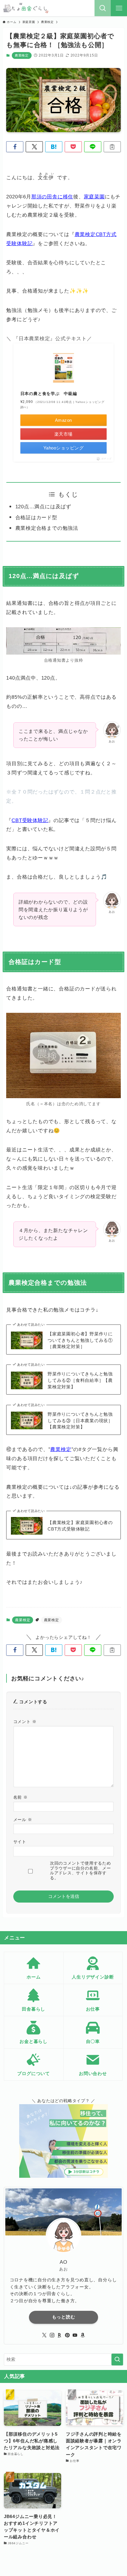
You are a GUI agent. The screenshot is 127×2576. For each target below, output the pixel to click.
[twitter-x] (44, 2335)
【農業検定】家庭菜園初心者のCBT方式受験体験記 (80, 1526)
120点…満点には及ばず (43, 507)
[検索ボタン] (103, 8)
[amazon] (83, 2335)
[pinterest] (67, 2335)
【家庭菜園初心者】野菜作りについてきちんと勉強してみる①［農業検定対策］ (80, 1340)
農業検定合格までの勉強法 (47, 528)
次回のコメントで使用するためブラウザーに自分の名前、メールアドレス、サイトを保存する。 (80, 1870)
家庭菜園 (94, 197)
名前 (21, 1797)
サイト (20, 1842)
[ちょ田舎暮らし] (26, 8)
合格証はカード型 (36, 517)
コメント (25, 1722)
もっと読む (64, 2317)
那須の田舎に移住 (52, 197)
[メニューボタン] (119, 8)
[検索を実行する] (117, 2360)
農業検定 (22, 55)
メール (23, 1820)
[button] (15, 147)
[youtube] (75, 2335)
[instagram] (52, 2335)
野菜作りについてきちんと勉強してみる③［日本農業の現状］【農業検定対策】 (80, 1420)
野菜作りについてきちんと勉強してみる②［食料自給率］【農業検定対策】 (80, 1380)
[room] (60, 2335)
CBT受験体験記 (30, 820)
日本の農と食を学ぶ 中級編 (49, 394)
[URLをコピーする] (112, 147)
